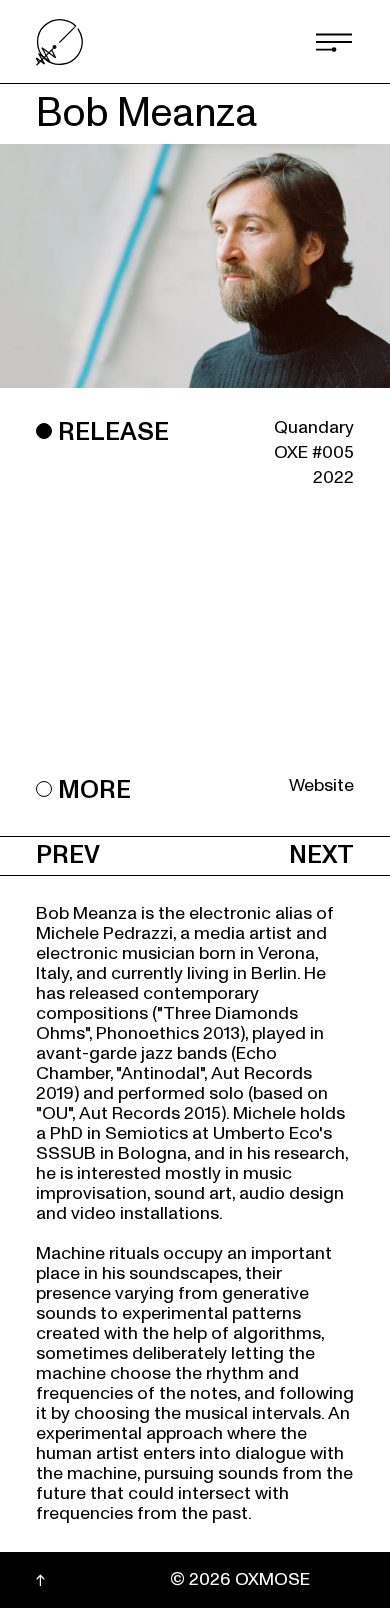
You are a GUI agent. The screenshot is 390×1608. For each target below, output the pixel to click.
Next (321, 855)
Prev (68, 855)
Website (321, 786)
